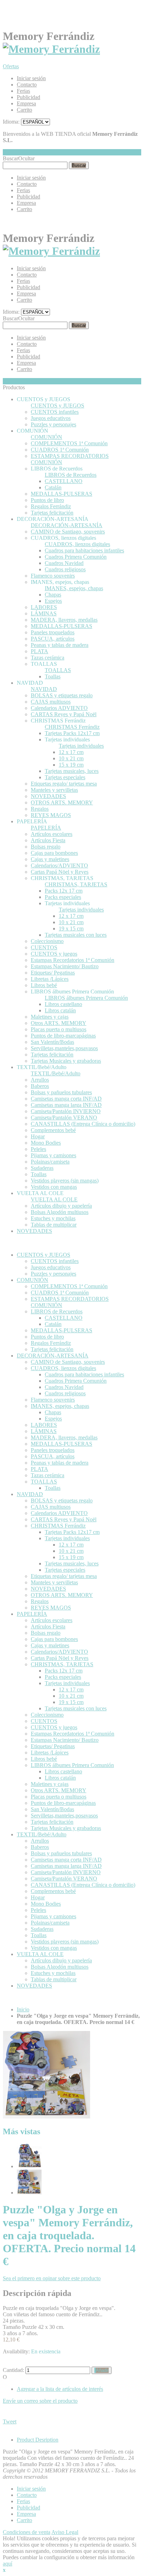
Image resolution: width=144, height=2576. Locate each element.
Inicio (23, 2009)
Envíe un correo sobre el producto (40, 2401)
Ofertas (11, 66)
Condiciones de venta (27, 2532)
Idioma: (11, 122)
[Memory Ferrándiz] (51, 49)
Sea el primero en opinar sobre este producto (52, 2278)
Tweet (10, 2421)
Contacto (27, 85)
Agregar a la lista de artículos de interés (60, 2389)
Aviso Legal (65, 2532)
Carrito (24, 110)
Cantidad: (13, 2370)
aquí (8, 2564)
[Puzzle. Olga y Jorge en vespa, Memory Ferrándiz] (29, 2166)
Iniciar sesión (31, 78)
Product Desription (38, 2440)
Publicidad (28, 97)
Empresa (26, 103)
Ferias (23, 91)
